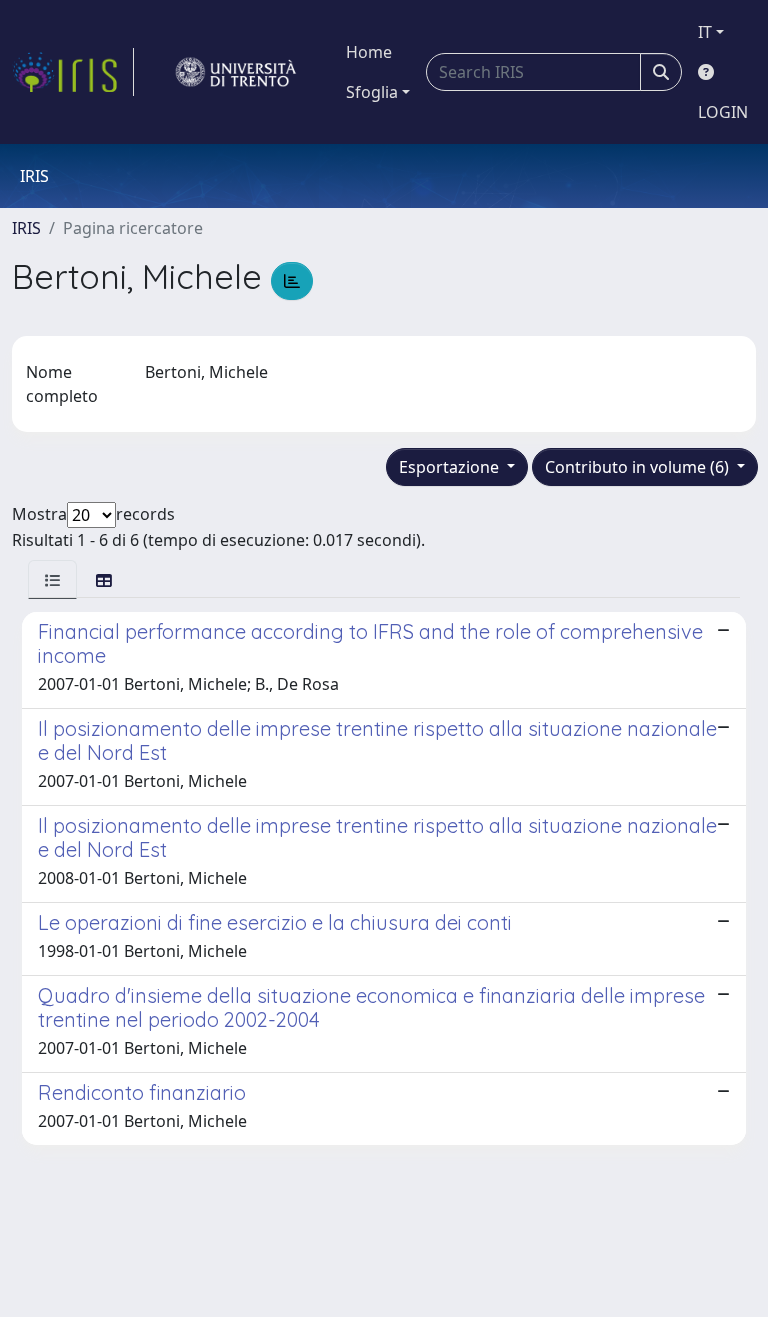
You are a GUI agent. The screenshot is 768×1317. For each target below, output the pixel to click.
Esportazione (451, 467)
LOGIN (723, 112)
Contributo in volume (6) (639, 467)
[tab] (52, 579)
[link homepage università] (236, 72)
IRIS (26, 228)
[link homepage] (73, 72)
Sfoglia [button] (372, 92)
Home (369, 52)
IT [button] (705, 32)
